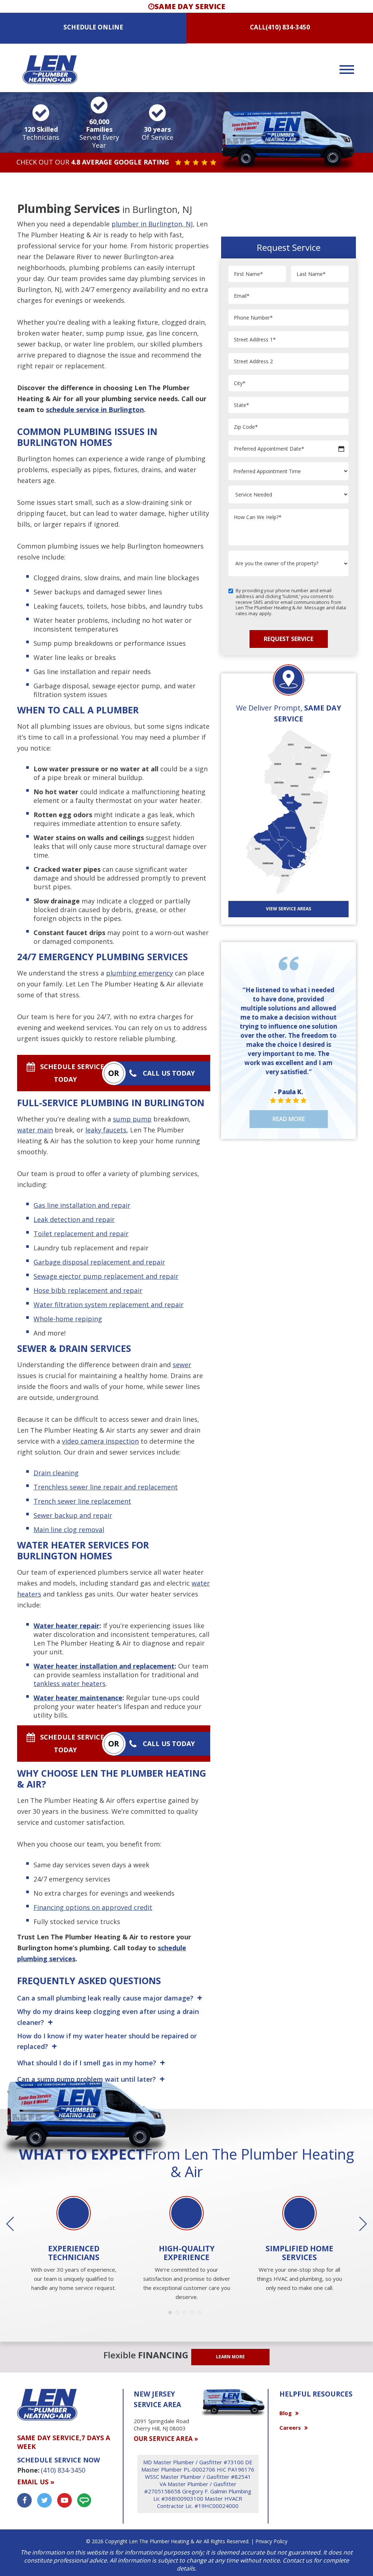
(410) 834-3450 (288, 27)
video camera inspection (100, 1441)
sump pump (132, 1119)
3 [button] (186, 2314)
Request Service (288, 639)
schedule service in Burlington (95, 409)
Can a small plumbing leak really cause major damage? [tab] (105, 1998)
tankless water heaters (70, 1683)
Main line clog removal (69, 1530)
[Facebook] (24, 2500)
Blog (286, 2413)
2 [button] (179, 2314)
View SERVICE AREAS (288, 909)
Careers (290, 2427)
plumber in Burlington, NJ (152, 224)
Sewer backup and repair (73, 1515)
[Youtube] (64, 2500)
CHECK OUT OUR (93, 162)
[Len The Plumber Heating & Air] (50, 69)
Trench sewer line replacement (82, 1501)
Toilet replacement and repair (81, 1234)
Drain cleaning (56, 1473)
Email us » (36, 2482)
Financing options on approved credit (93, 1907)
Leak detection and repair (74, 1219)
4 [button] (194, 2314)
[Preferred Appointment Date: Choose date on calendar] (341, 449)
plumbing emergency (140, 973)
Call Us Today (169, 1073)
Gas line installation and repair (82, 1205)
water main (35, 1130)
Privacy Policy (271, 2541)
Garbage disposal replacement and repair (99, 1262)
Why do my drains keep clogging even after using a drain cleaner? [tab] (108, 2017)
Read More (289, 1119)
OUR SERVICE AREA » (166, 2439)
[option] (74, 2245)
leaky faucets (106, 1130)
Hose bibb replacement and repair (88, 1290)
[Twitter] (44, 2500)
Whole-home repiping (68, 1319)
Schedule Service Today (72, 1073)
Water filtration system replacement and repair (109, 1305)
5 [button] (201, 2314)
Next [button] (358, 2224)
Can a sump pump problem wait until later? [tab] (87, 2079)
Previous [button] (15, 2224)
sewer (182, 1365)
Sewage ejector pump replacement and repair (106, 1276)
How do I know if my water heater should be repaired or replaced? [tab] (107, 2042)
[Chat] (84, 2500)
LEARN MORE (230, 2357)
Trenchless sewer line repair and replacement (106, 1487)
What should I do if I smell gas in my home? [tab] (87, 2063)
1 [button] (172, 2314)
